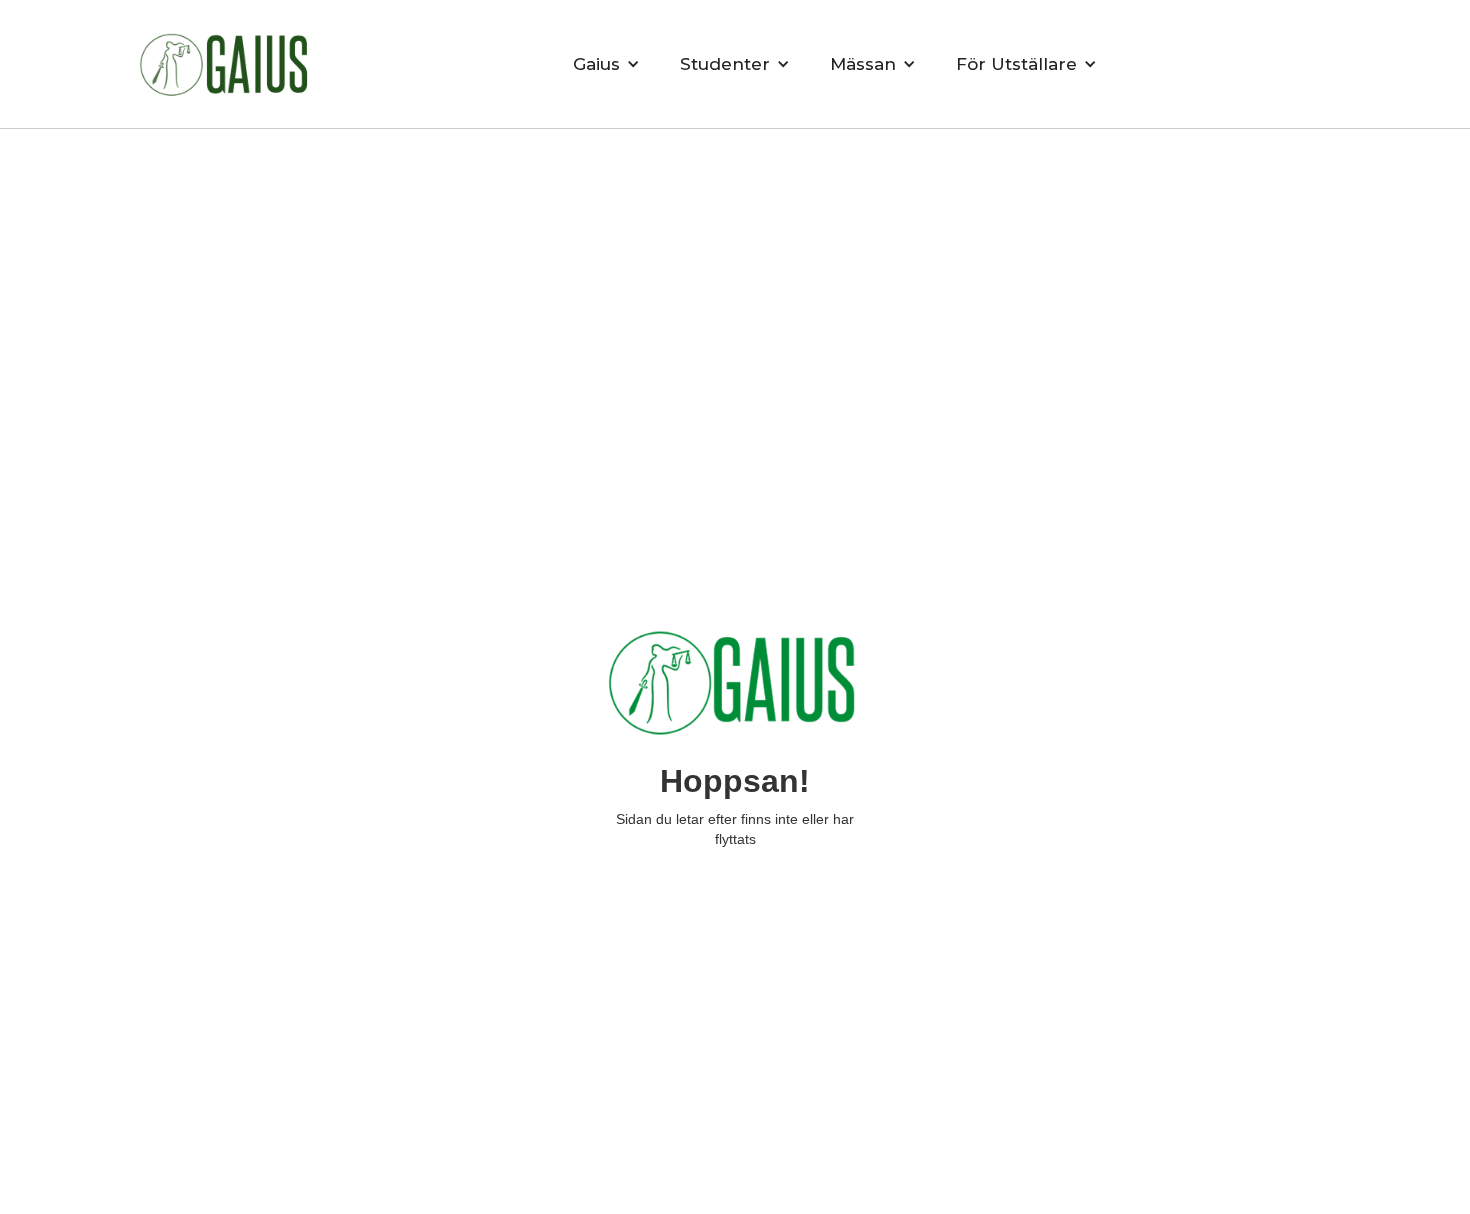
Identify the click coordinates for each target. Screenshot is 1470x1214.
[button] (606, 64)
